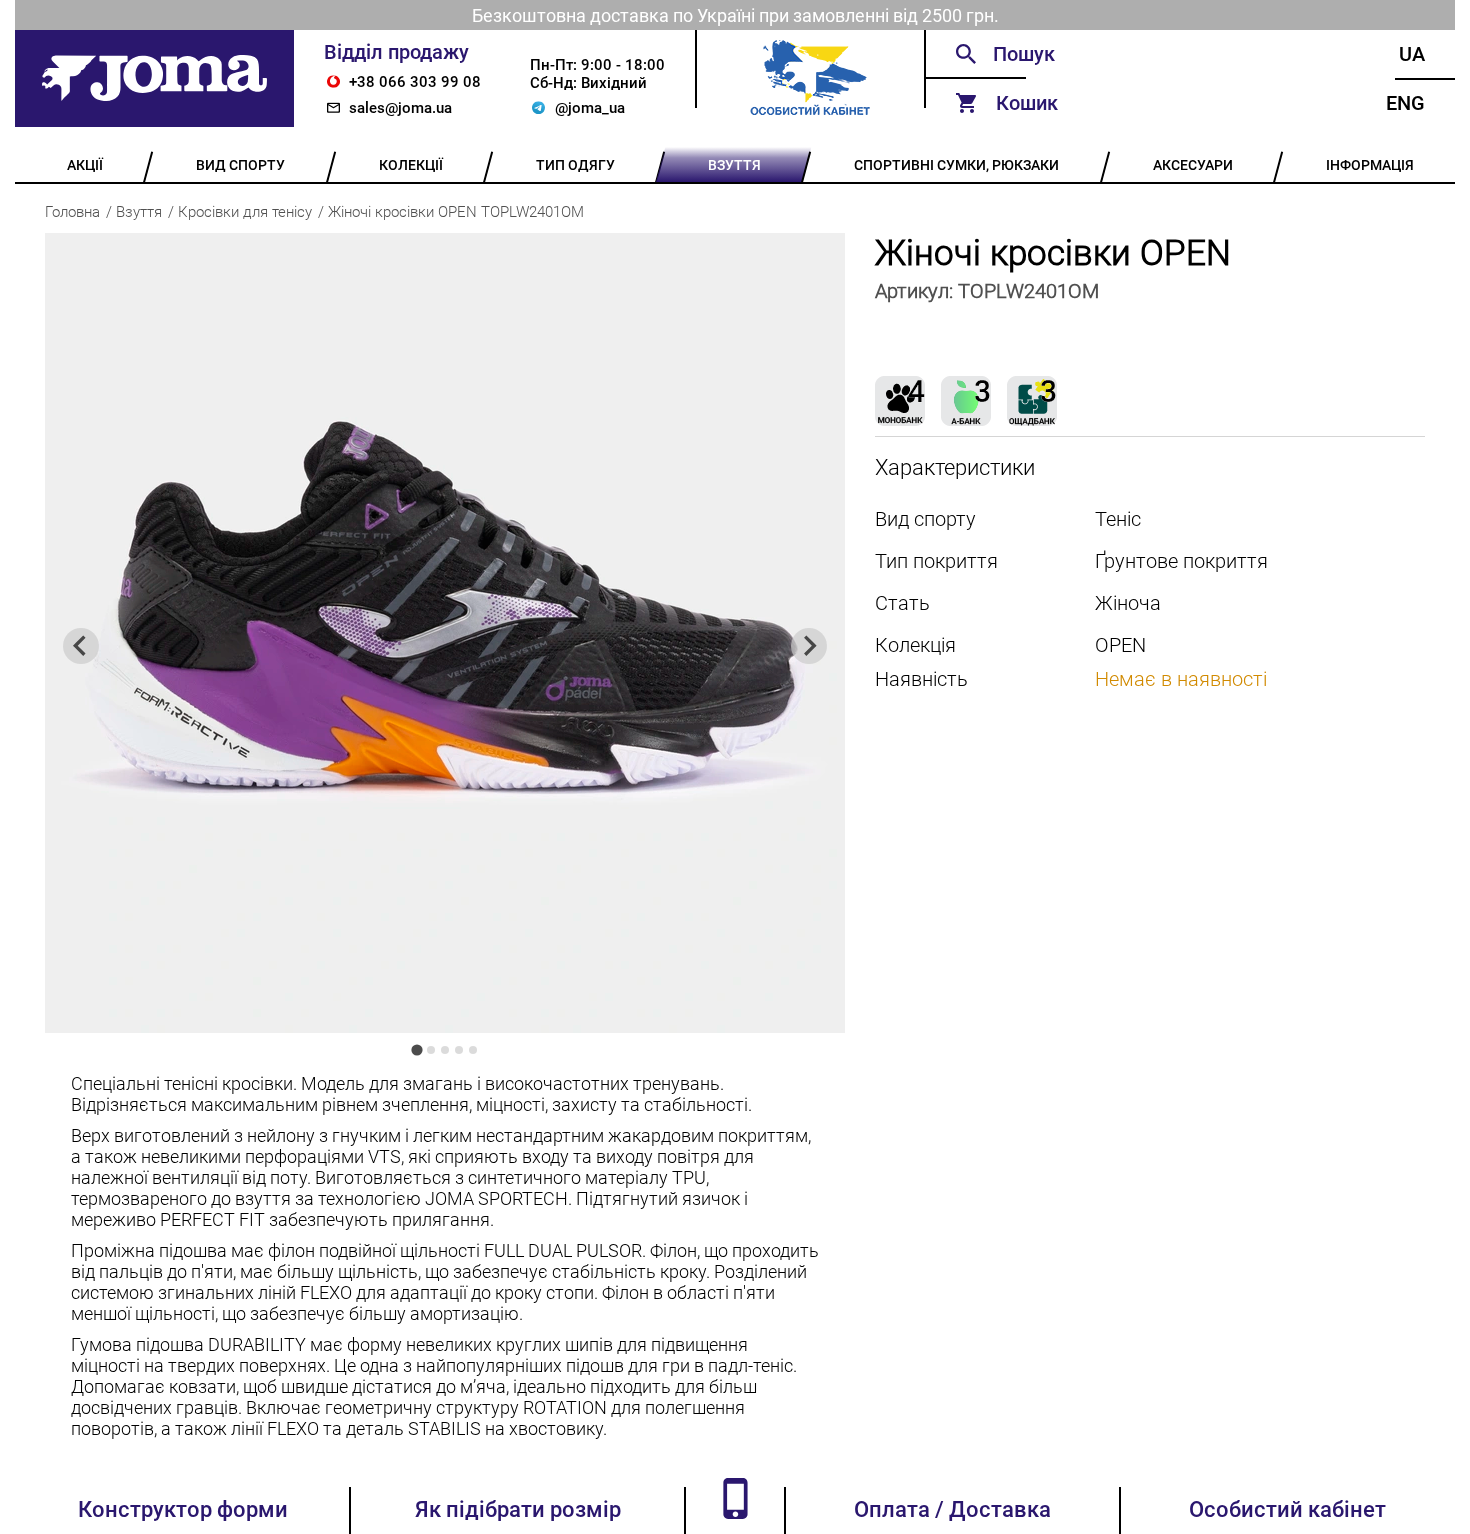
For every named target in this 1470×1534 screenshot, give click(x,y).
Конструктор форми (183, 1509)
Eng (1405, 103)
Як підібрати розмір (518, 1509)
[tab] (416, 1049)
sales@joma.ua (400, 108)
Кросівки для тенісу (245, 212)
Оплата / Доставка (952, 1509)
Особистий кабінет (1287, 1509)
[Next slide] (809, 646)
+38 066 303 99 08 (415, 82)
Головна (72, 212)
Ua (1412, 54)
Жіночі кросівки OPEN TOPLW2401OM (456, 212)
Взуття (139, 212)
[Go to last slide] (81, 646)
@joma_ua (590, 108)
